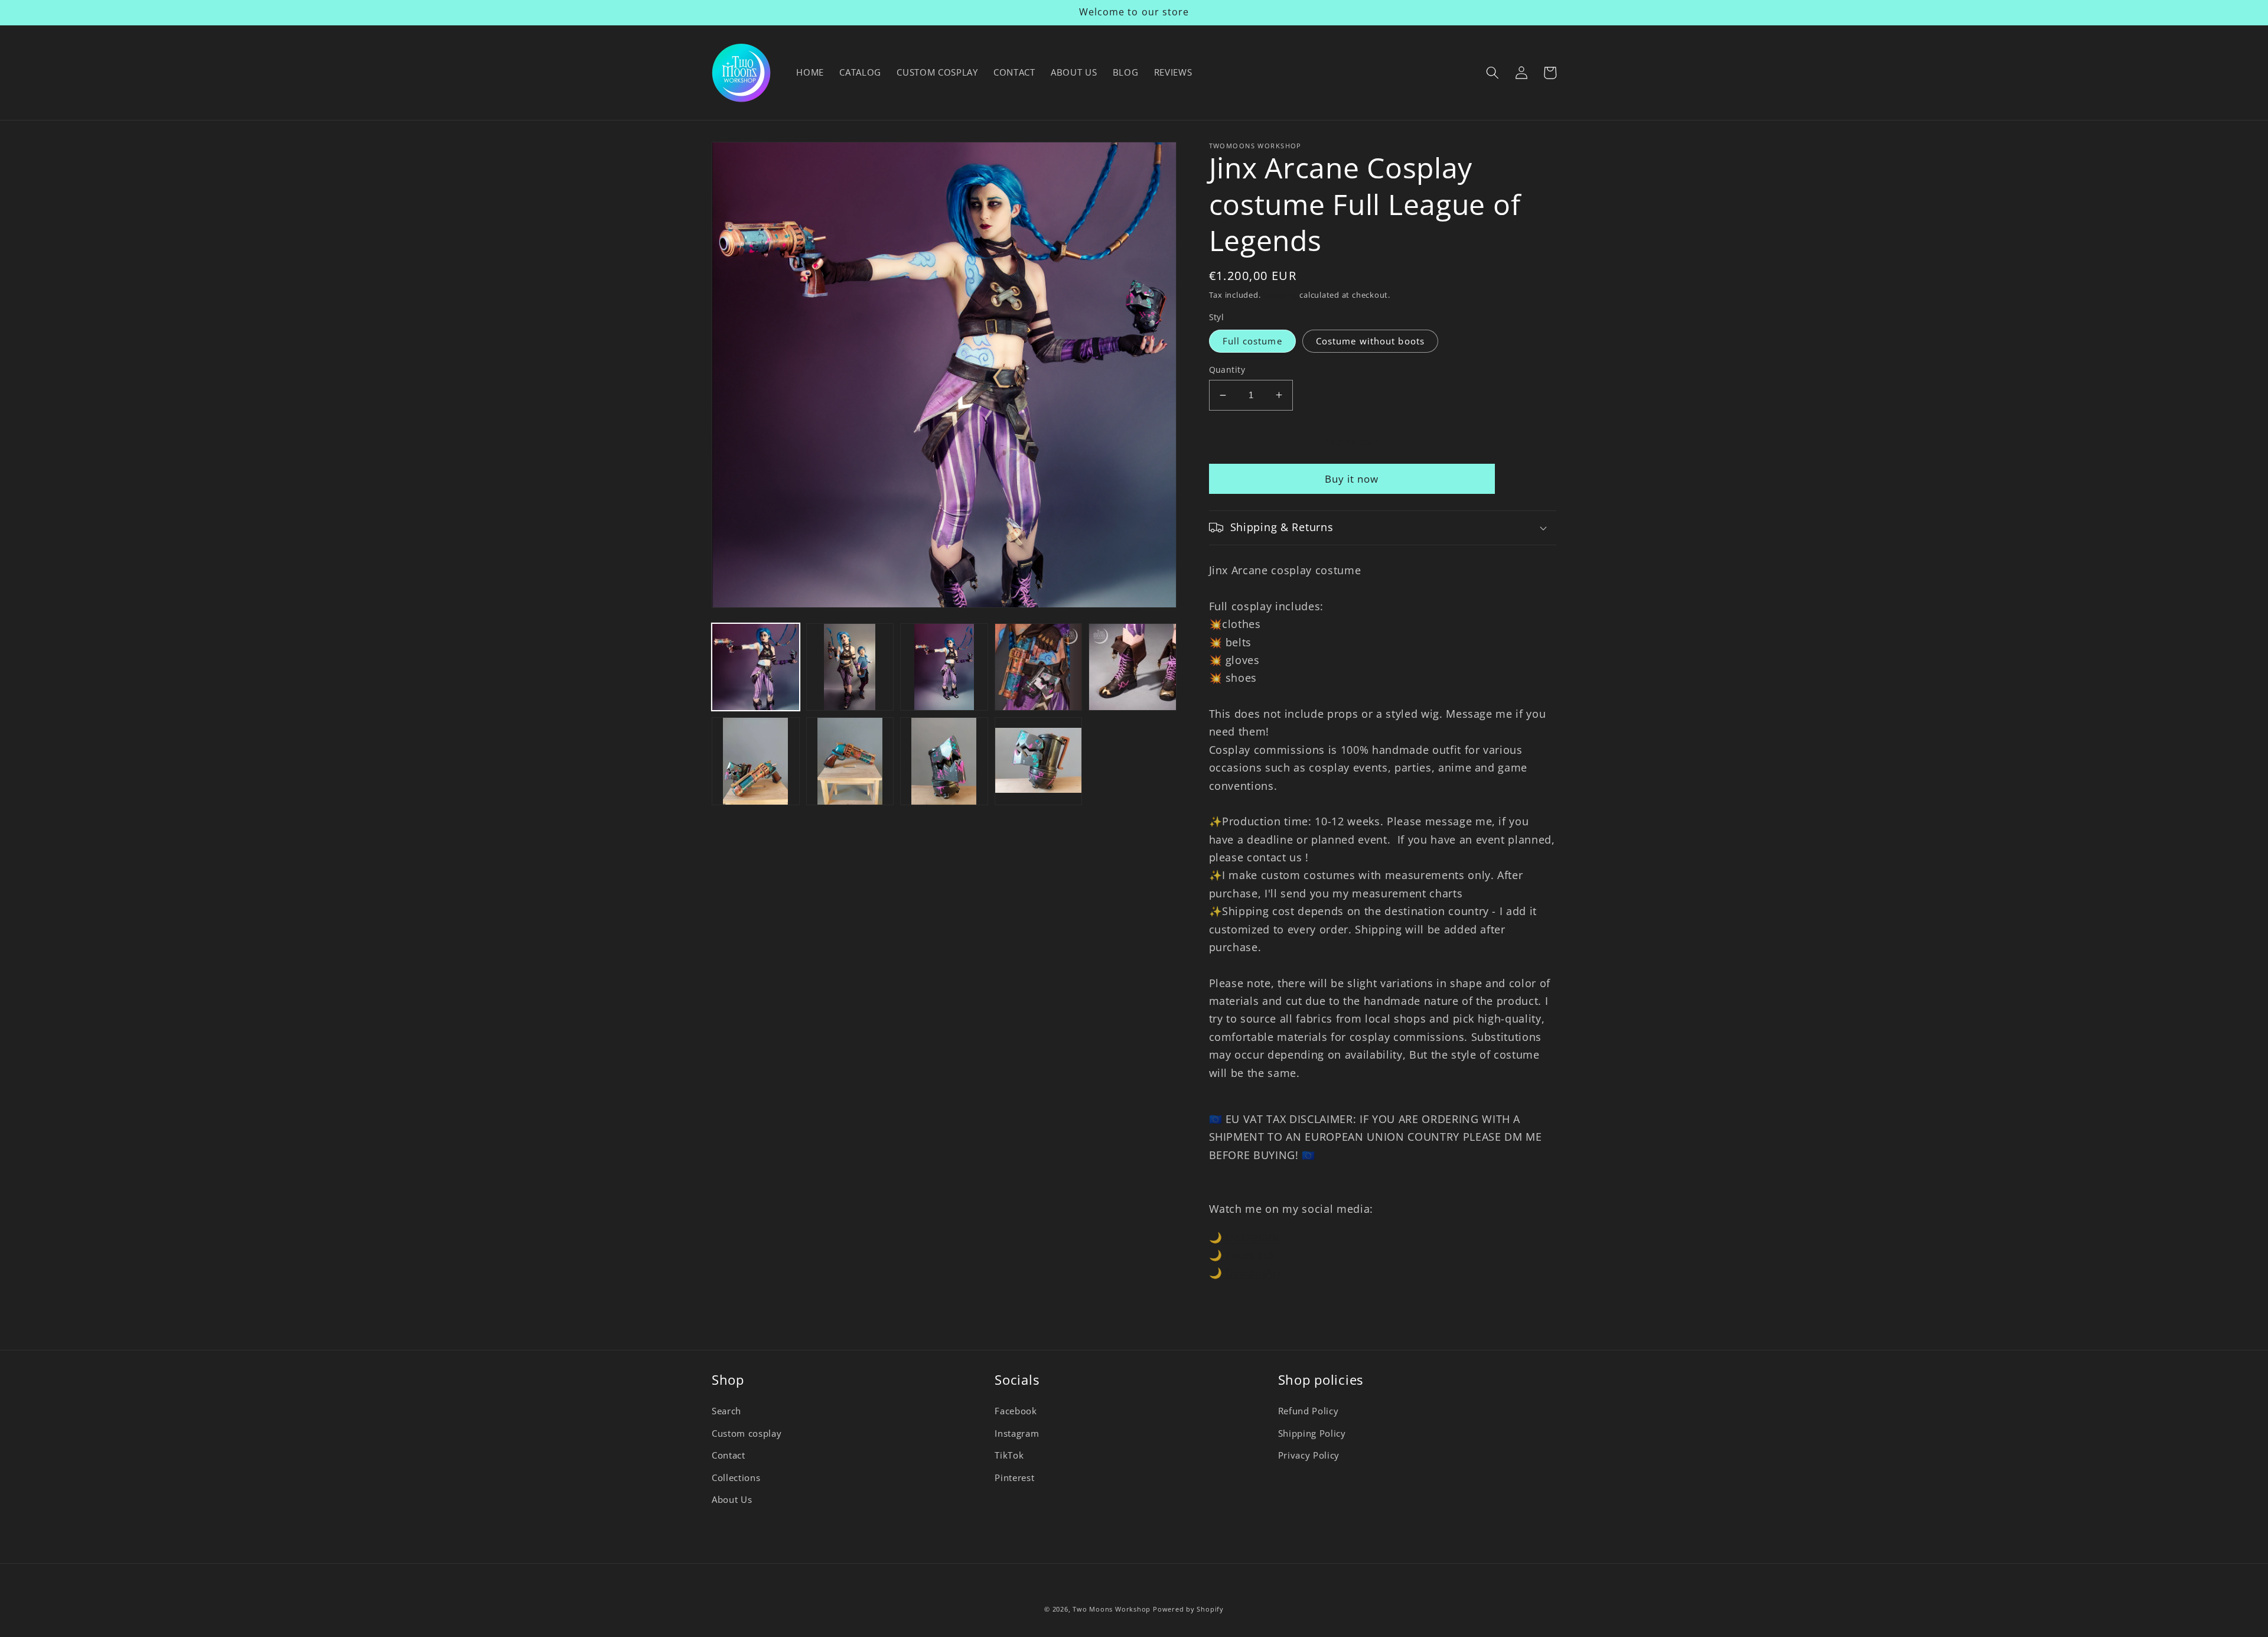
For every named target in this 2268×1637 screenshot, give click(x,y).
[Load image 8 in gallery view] (944, 761)
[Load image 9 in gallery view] (1039, 761)
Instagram (1252, 1237)
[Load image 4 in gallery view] (1039, 667)
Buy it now (1352, 479)
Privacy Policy (1309, 1455)
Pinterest (1014, 1478)
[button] (1493, 73)
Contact (729, 1455)
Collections (736, 1478)
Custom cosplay (747, 1433)
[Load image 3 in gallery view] (944, 667)
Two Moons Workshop (1112, 1609)
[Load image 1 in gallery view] (756, 667)
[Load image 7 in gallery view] (850, 761)
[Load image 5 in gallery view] (1133, 667)
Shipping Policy (1312, 1433)
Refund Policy (1309, 1411)
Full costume (1252, 341)
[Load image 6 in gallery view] (756, 761)
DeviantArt (1254, 1273)
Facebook (1251, 1255)
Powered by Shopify (1188, 1609)
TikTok (1009, 1455)
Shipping (1280, 295)
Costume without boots (1370, 341)
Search (726, 1411)
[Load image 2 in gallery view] (850, 667)
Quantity (1227, 370)
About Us (732, 1500)
